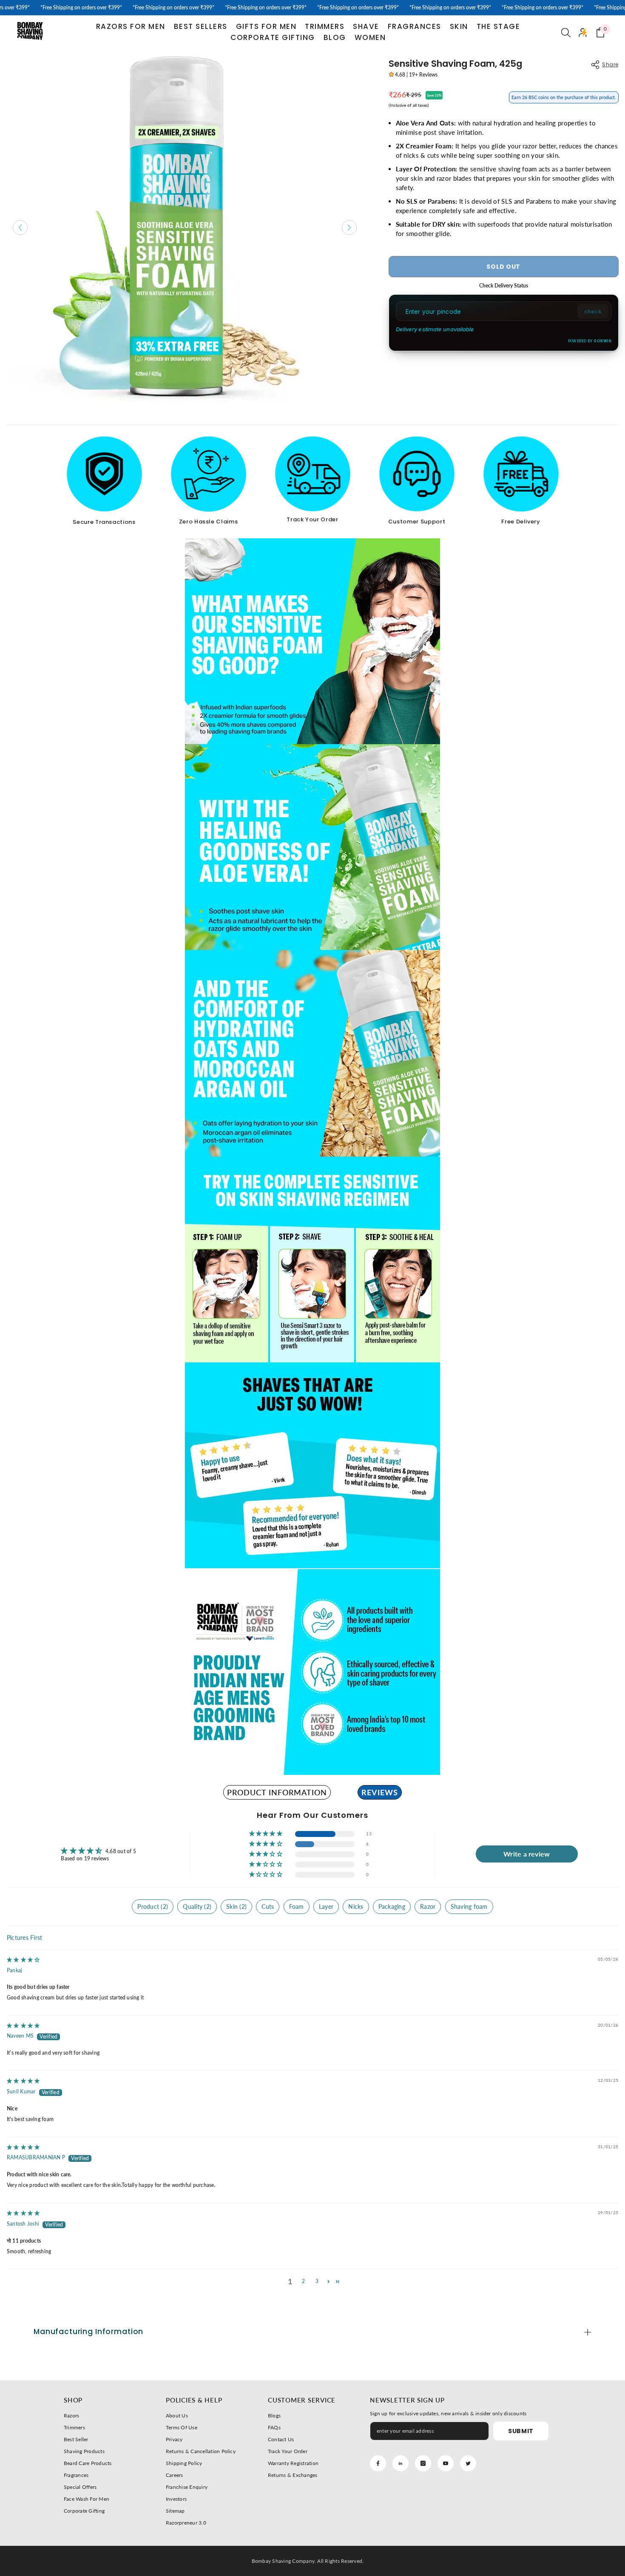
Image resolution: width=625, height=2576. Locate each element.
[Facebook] (378, 2463)
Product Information (277, 1792)
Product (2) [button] (153, 1906)
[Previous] (20, 227)
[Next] (349, 227)
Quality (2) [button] (197, 1906)
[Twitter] (468, 2463)
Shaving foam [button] (469, 1906)
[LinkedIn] (401, 2463)
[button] (266, 1834)
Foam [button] (297, 1906)
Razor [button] (428, 1906)
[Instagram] (423, 2463)
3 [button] (317, 2281)
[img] (23, 1960)
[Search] (566, 32)
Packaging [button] (392, 1906)
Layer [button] (326, 1906)
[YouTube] (446, 2463)
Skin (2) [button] (236, 1906)
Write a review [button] (527, 1854)
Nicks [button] (356, 1906)
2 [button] (303, 2281)
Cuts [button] (268, 1906)
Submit (521, 2431)
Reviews (380, 1792)
